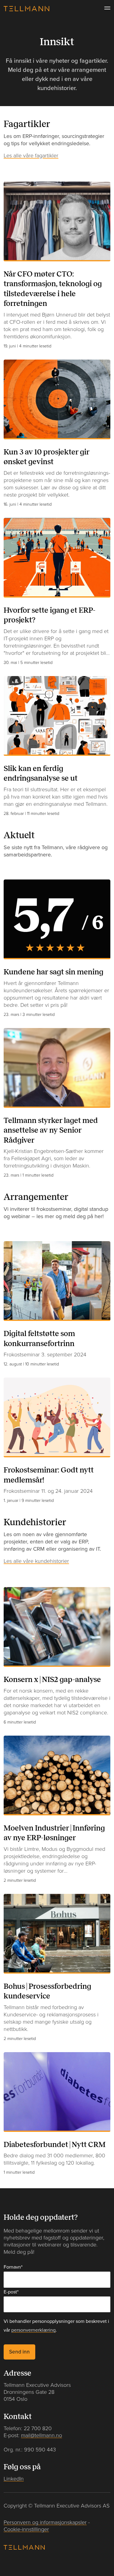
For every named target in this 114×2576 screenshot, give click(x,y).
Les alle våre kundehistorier (36, 1561)
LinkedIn (14, 2479)
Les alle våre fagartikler (31, 155)
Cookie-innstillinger (26, 2529)
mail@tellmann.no (41, 2435)
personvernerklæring (33, 2330)
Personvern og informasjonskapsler (45, 2522)
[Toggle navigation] (105, 8)
